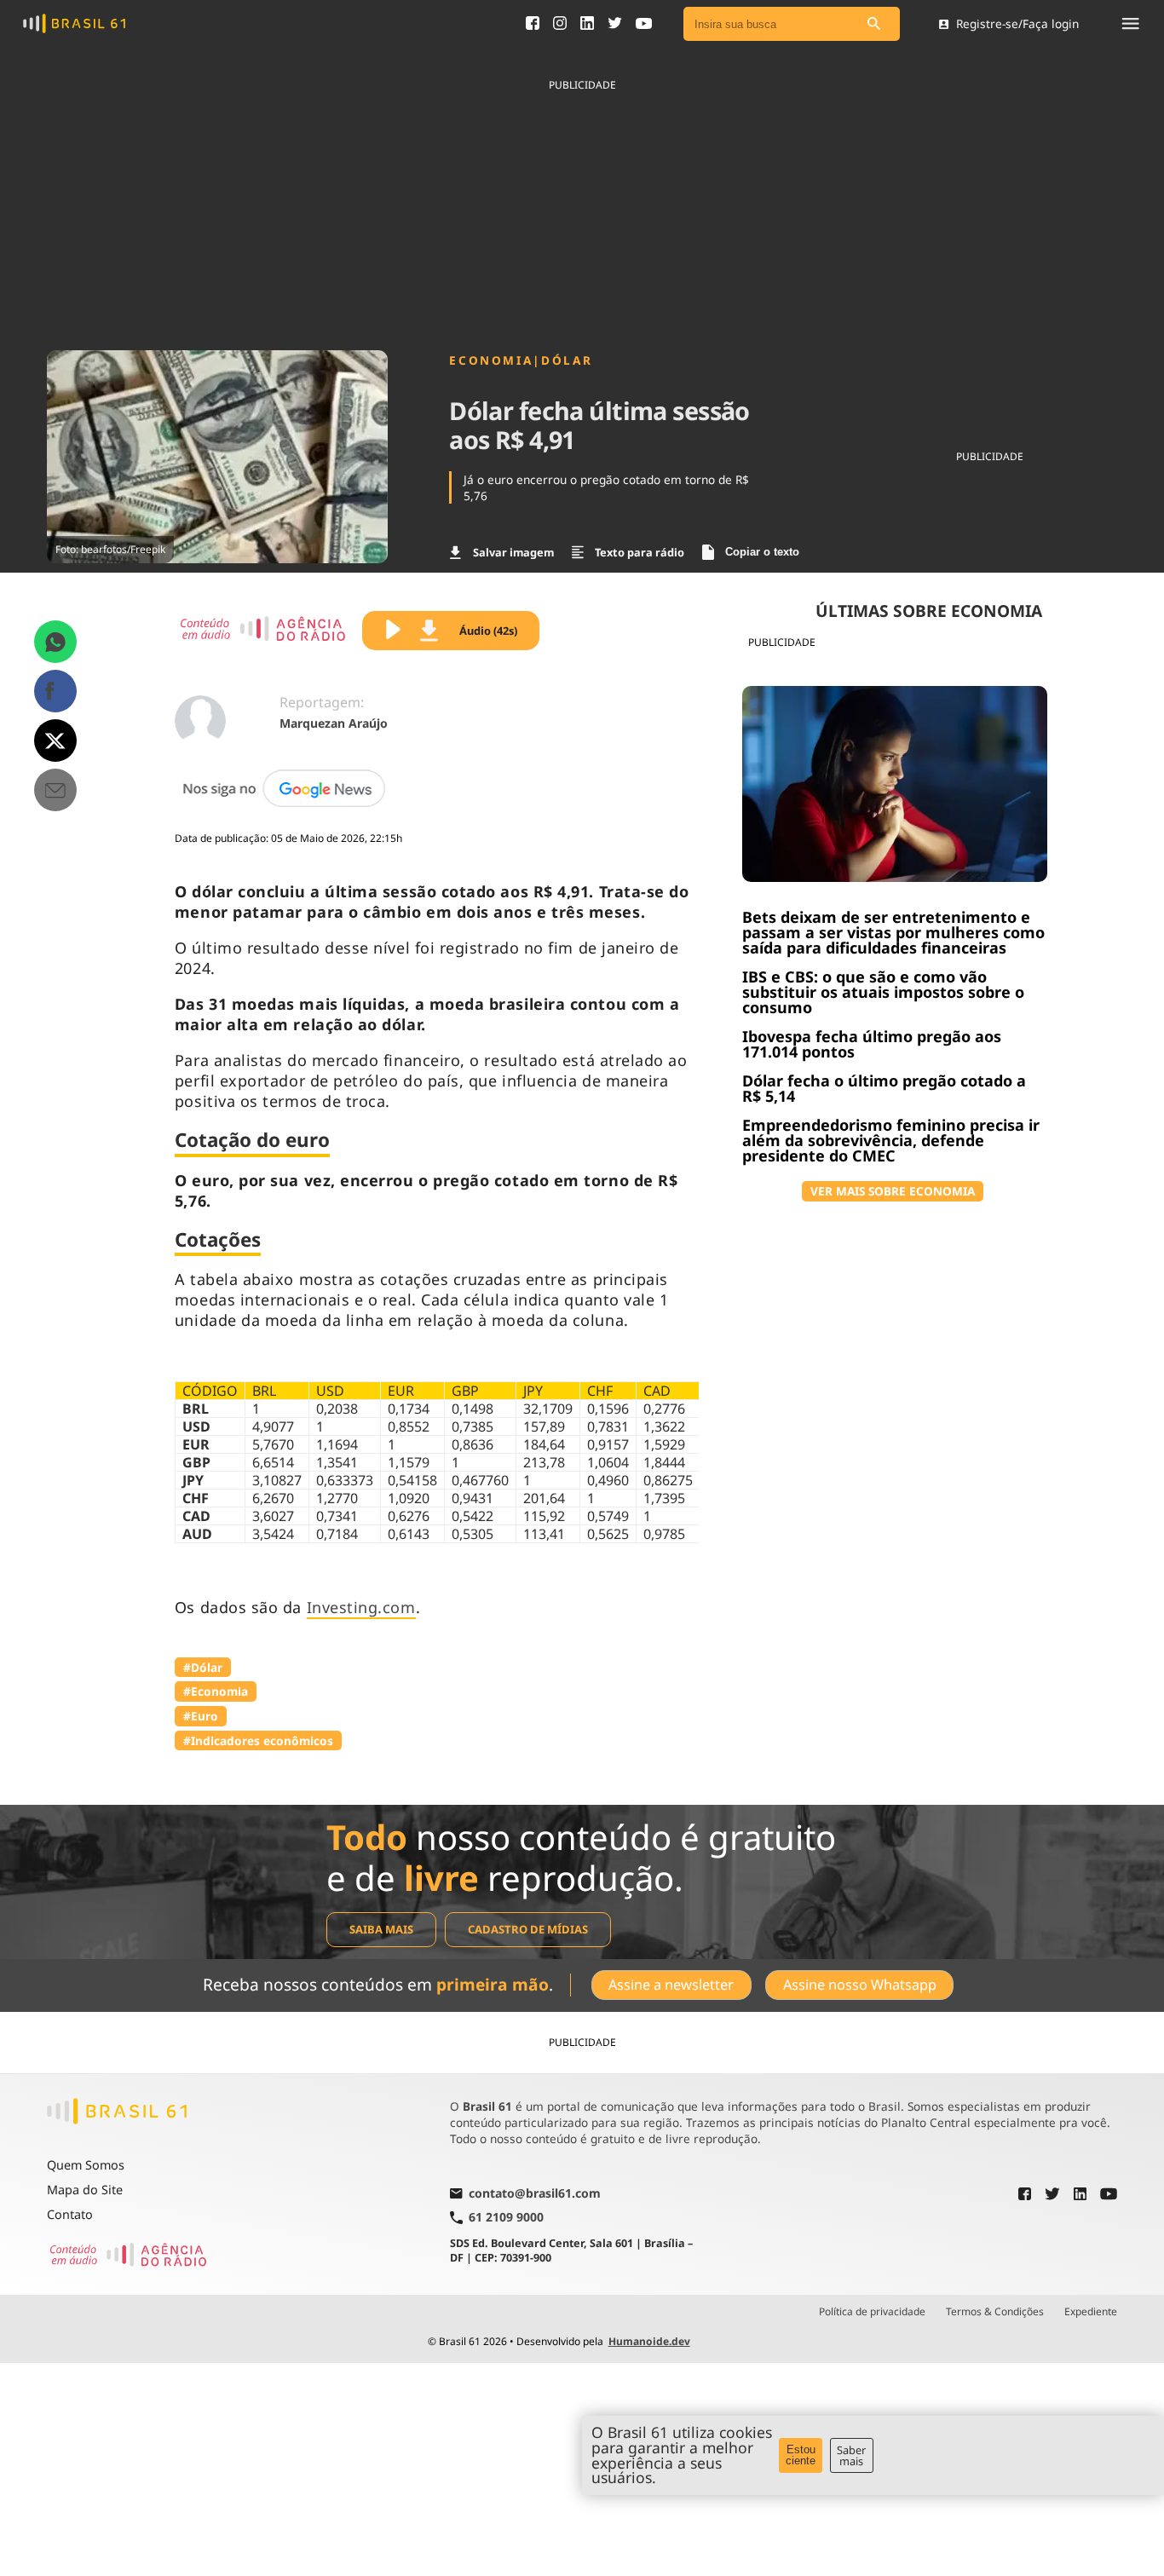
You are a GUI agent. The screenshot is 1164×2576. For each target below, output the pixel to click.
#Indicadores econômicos (258, 1740)
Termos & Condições (995, 2312)
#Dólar (203, 1667)
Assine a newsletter (671, 1985)
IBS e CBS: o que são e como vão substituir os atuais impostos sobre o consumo (883, 992)
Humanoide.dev (649, 2341)
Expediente (1091, 2312)
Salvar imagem (513, 552)
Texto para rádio (640, 552)
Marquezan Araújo (334, 723)
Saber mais (851, 2455)
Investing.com (361, 1607)
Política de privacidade (872, 2312)
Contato (70, 2214)
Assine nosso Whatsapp (860, 1985)
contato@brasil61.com (535, 2194)
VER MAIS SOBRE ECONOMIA (893, 1191)
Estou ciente (801, 2455)
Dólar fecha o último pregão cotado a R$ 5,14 (884, 1088)
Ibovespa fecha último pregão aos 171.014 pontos (872, 1044)
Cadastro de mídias (528, 1929)
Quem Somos (86, 2165)
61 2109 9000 (506, 2218)
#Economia (216, 1691)
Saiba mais (381, 1929)
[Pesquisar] (874, 24)
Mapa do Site (85, 2190)
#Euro (201, 1716)
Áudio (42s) (488, 631)
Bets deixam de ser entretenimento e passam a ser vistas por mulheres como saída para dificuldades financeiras (893, 932)
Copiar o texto (762, 552)
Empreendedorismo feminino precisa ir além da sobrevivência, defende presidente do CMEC (891, 1140)
